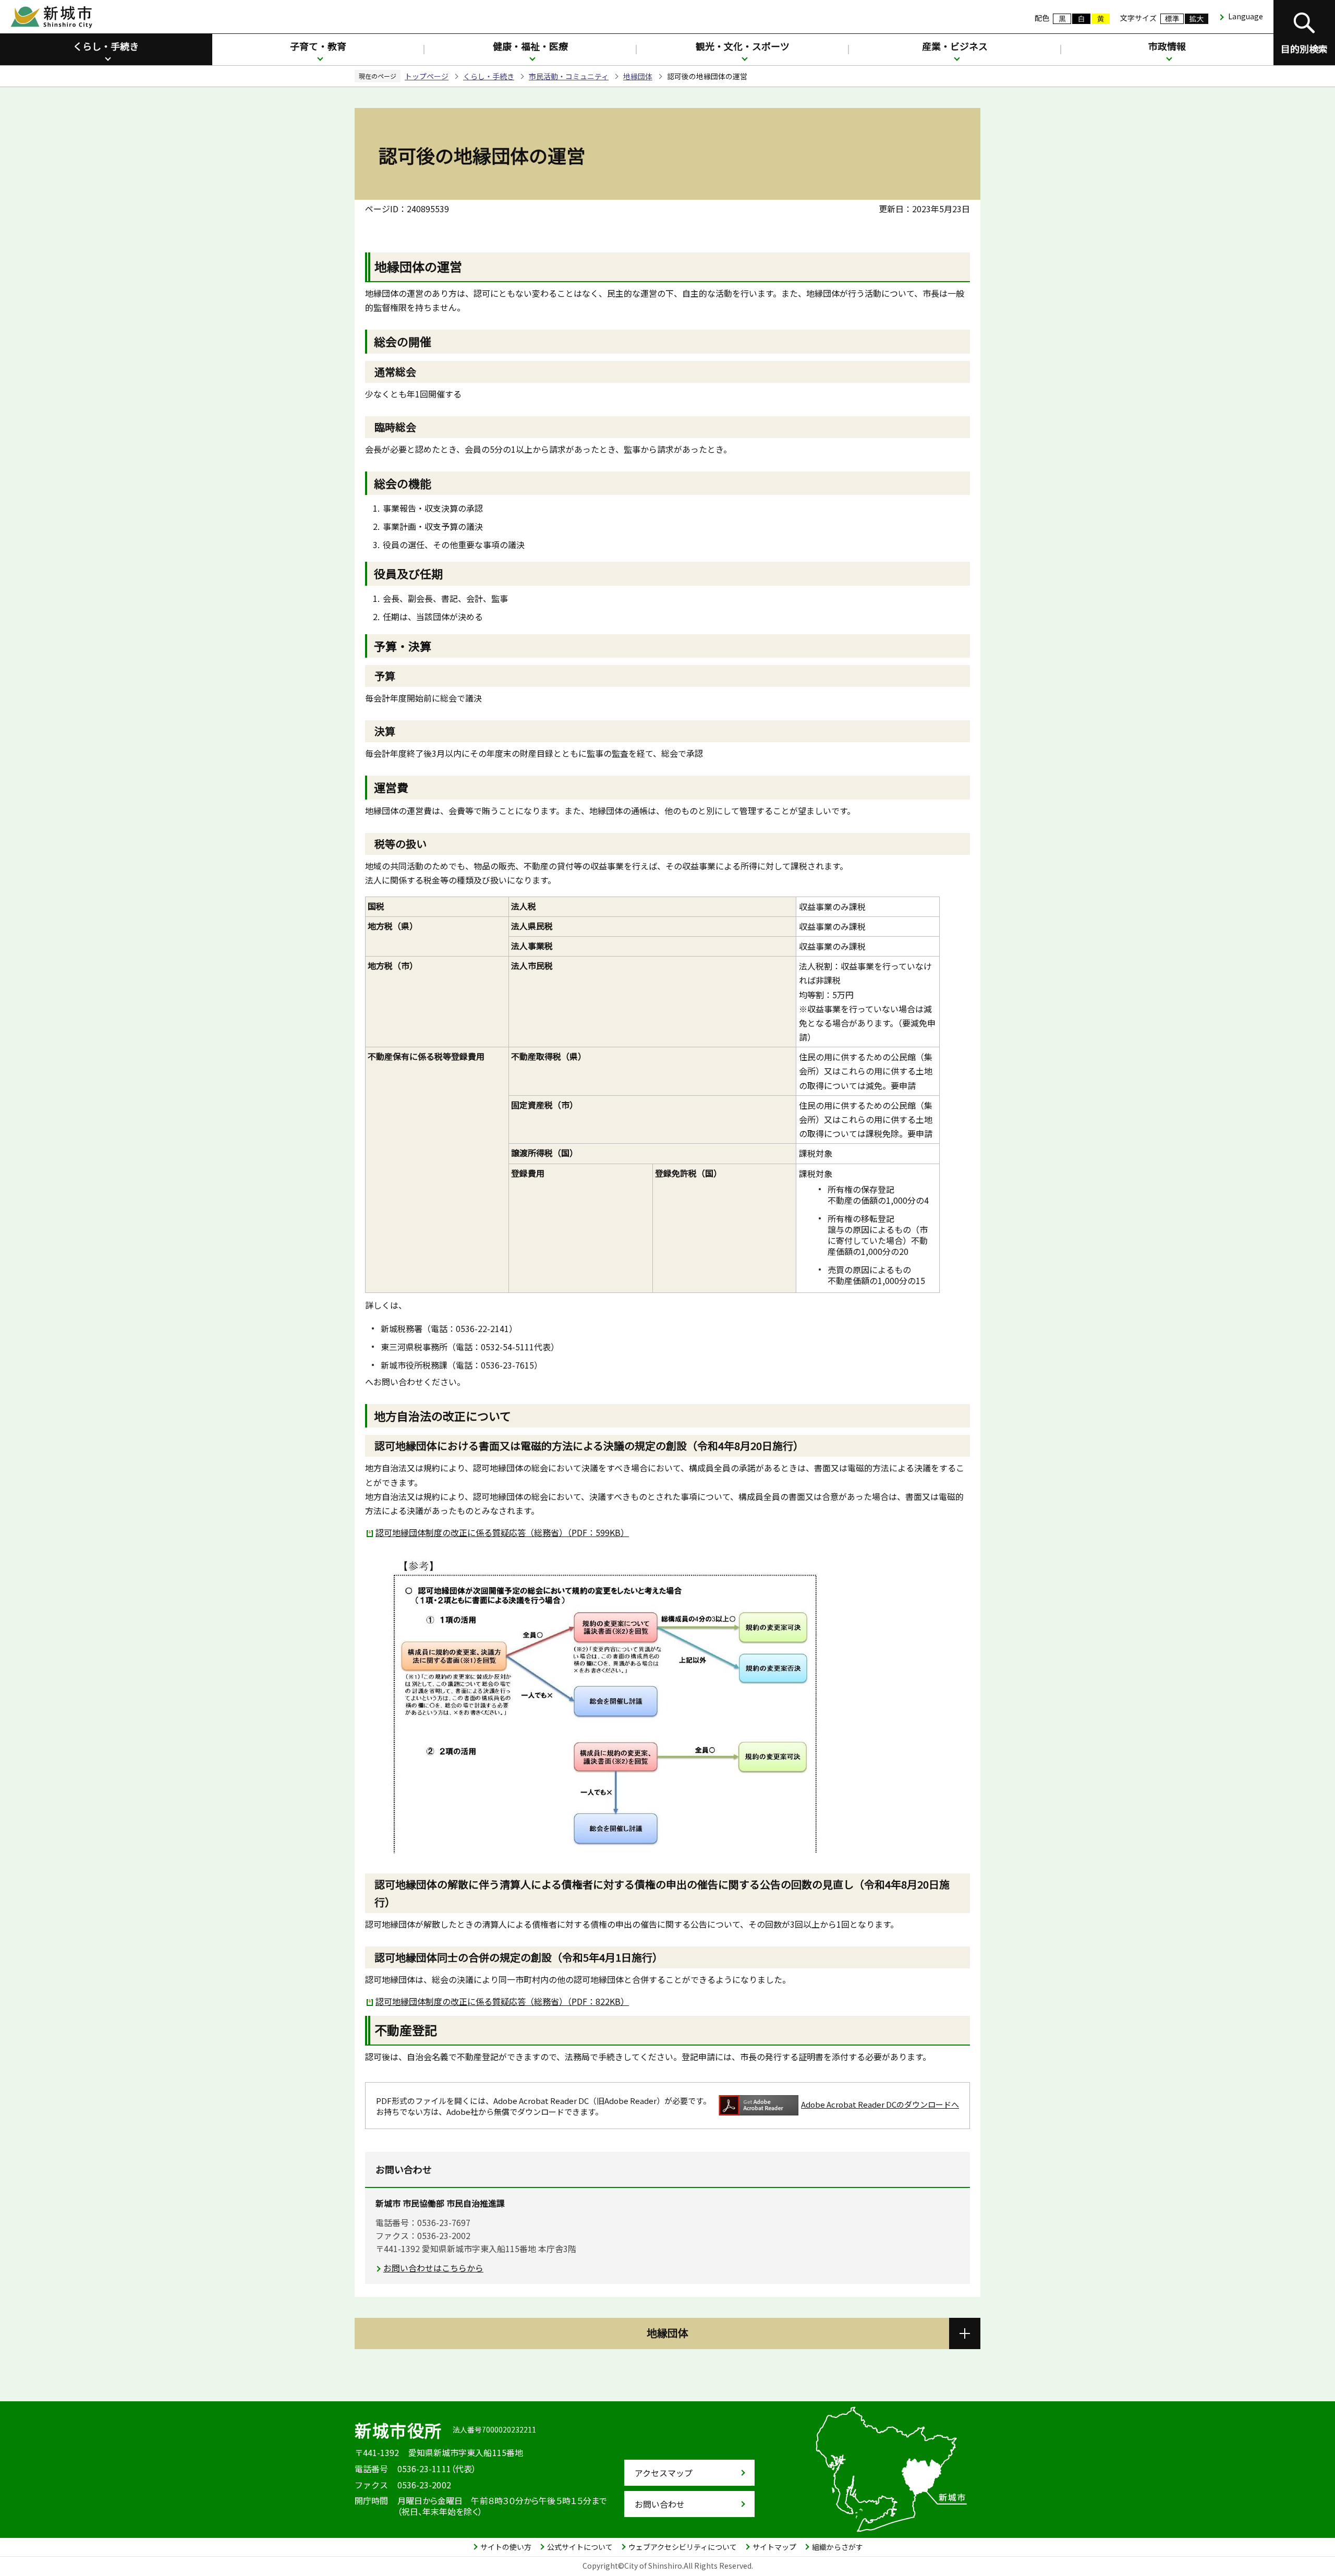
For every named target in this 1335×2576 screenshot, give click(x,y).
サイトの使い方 (506, 2547)
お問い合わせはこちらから (433, 2268)
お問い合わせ (660, 2504)
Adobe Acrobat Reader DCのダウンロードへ (880, 2104)
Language (1246, 16)
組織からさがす (838, 2547)
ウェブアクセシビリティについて (683, 2547)
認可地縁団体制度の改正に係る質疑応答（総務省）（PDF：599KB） (502, 1532)
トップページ (427, 76)
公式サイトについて (580, 2547)
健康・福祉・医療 (530, 46)
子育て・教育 (318, 46)
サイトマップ (774, 2547)
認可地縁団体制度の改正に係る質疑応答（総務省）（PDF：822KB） (502, 2001)
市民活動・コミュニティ (569, 76)
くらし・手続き (106, 46)
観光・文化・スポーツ (743, 46)
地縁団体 (638, 76)
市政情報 (1167, 46)
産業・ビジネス (955, 46)
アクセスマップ (664, 2473)
